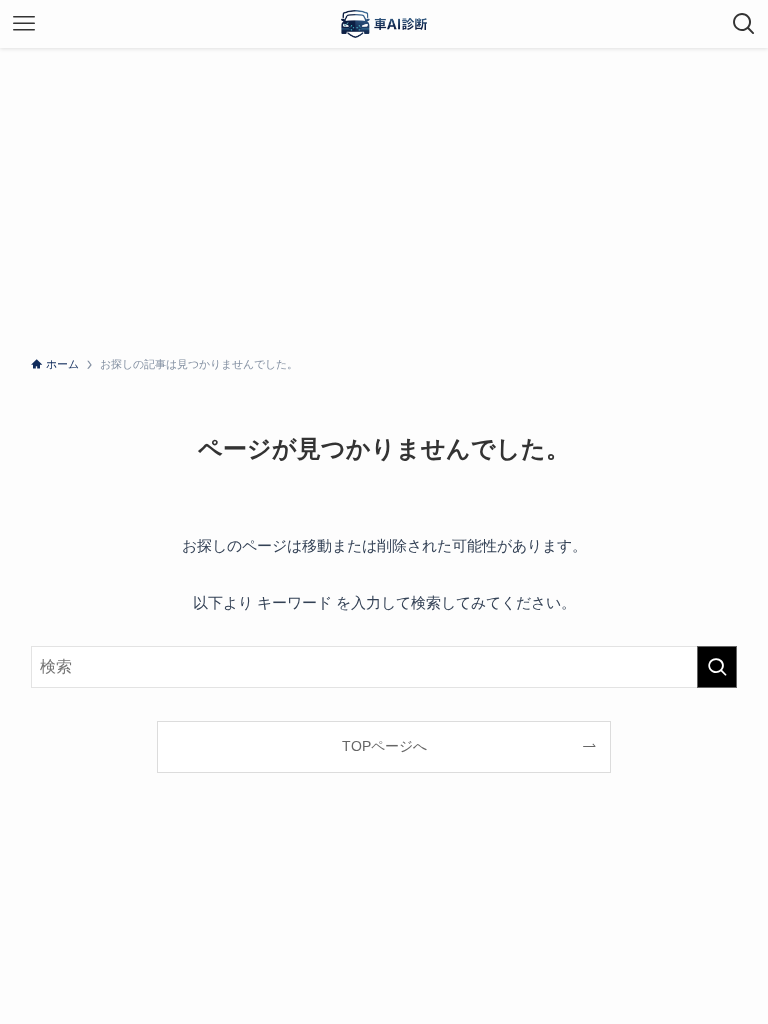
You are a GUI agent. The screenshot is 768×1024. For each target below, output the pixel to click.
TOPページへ (384, 746)
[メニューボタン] (24, 24)
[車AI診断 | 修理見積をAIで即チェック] (384, 24)
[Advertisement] (384, 198)
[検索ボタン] (744, 24)
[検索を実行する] (717, 667)
